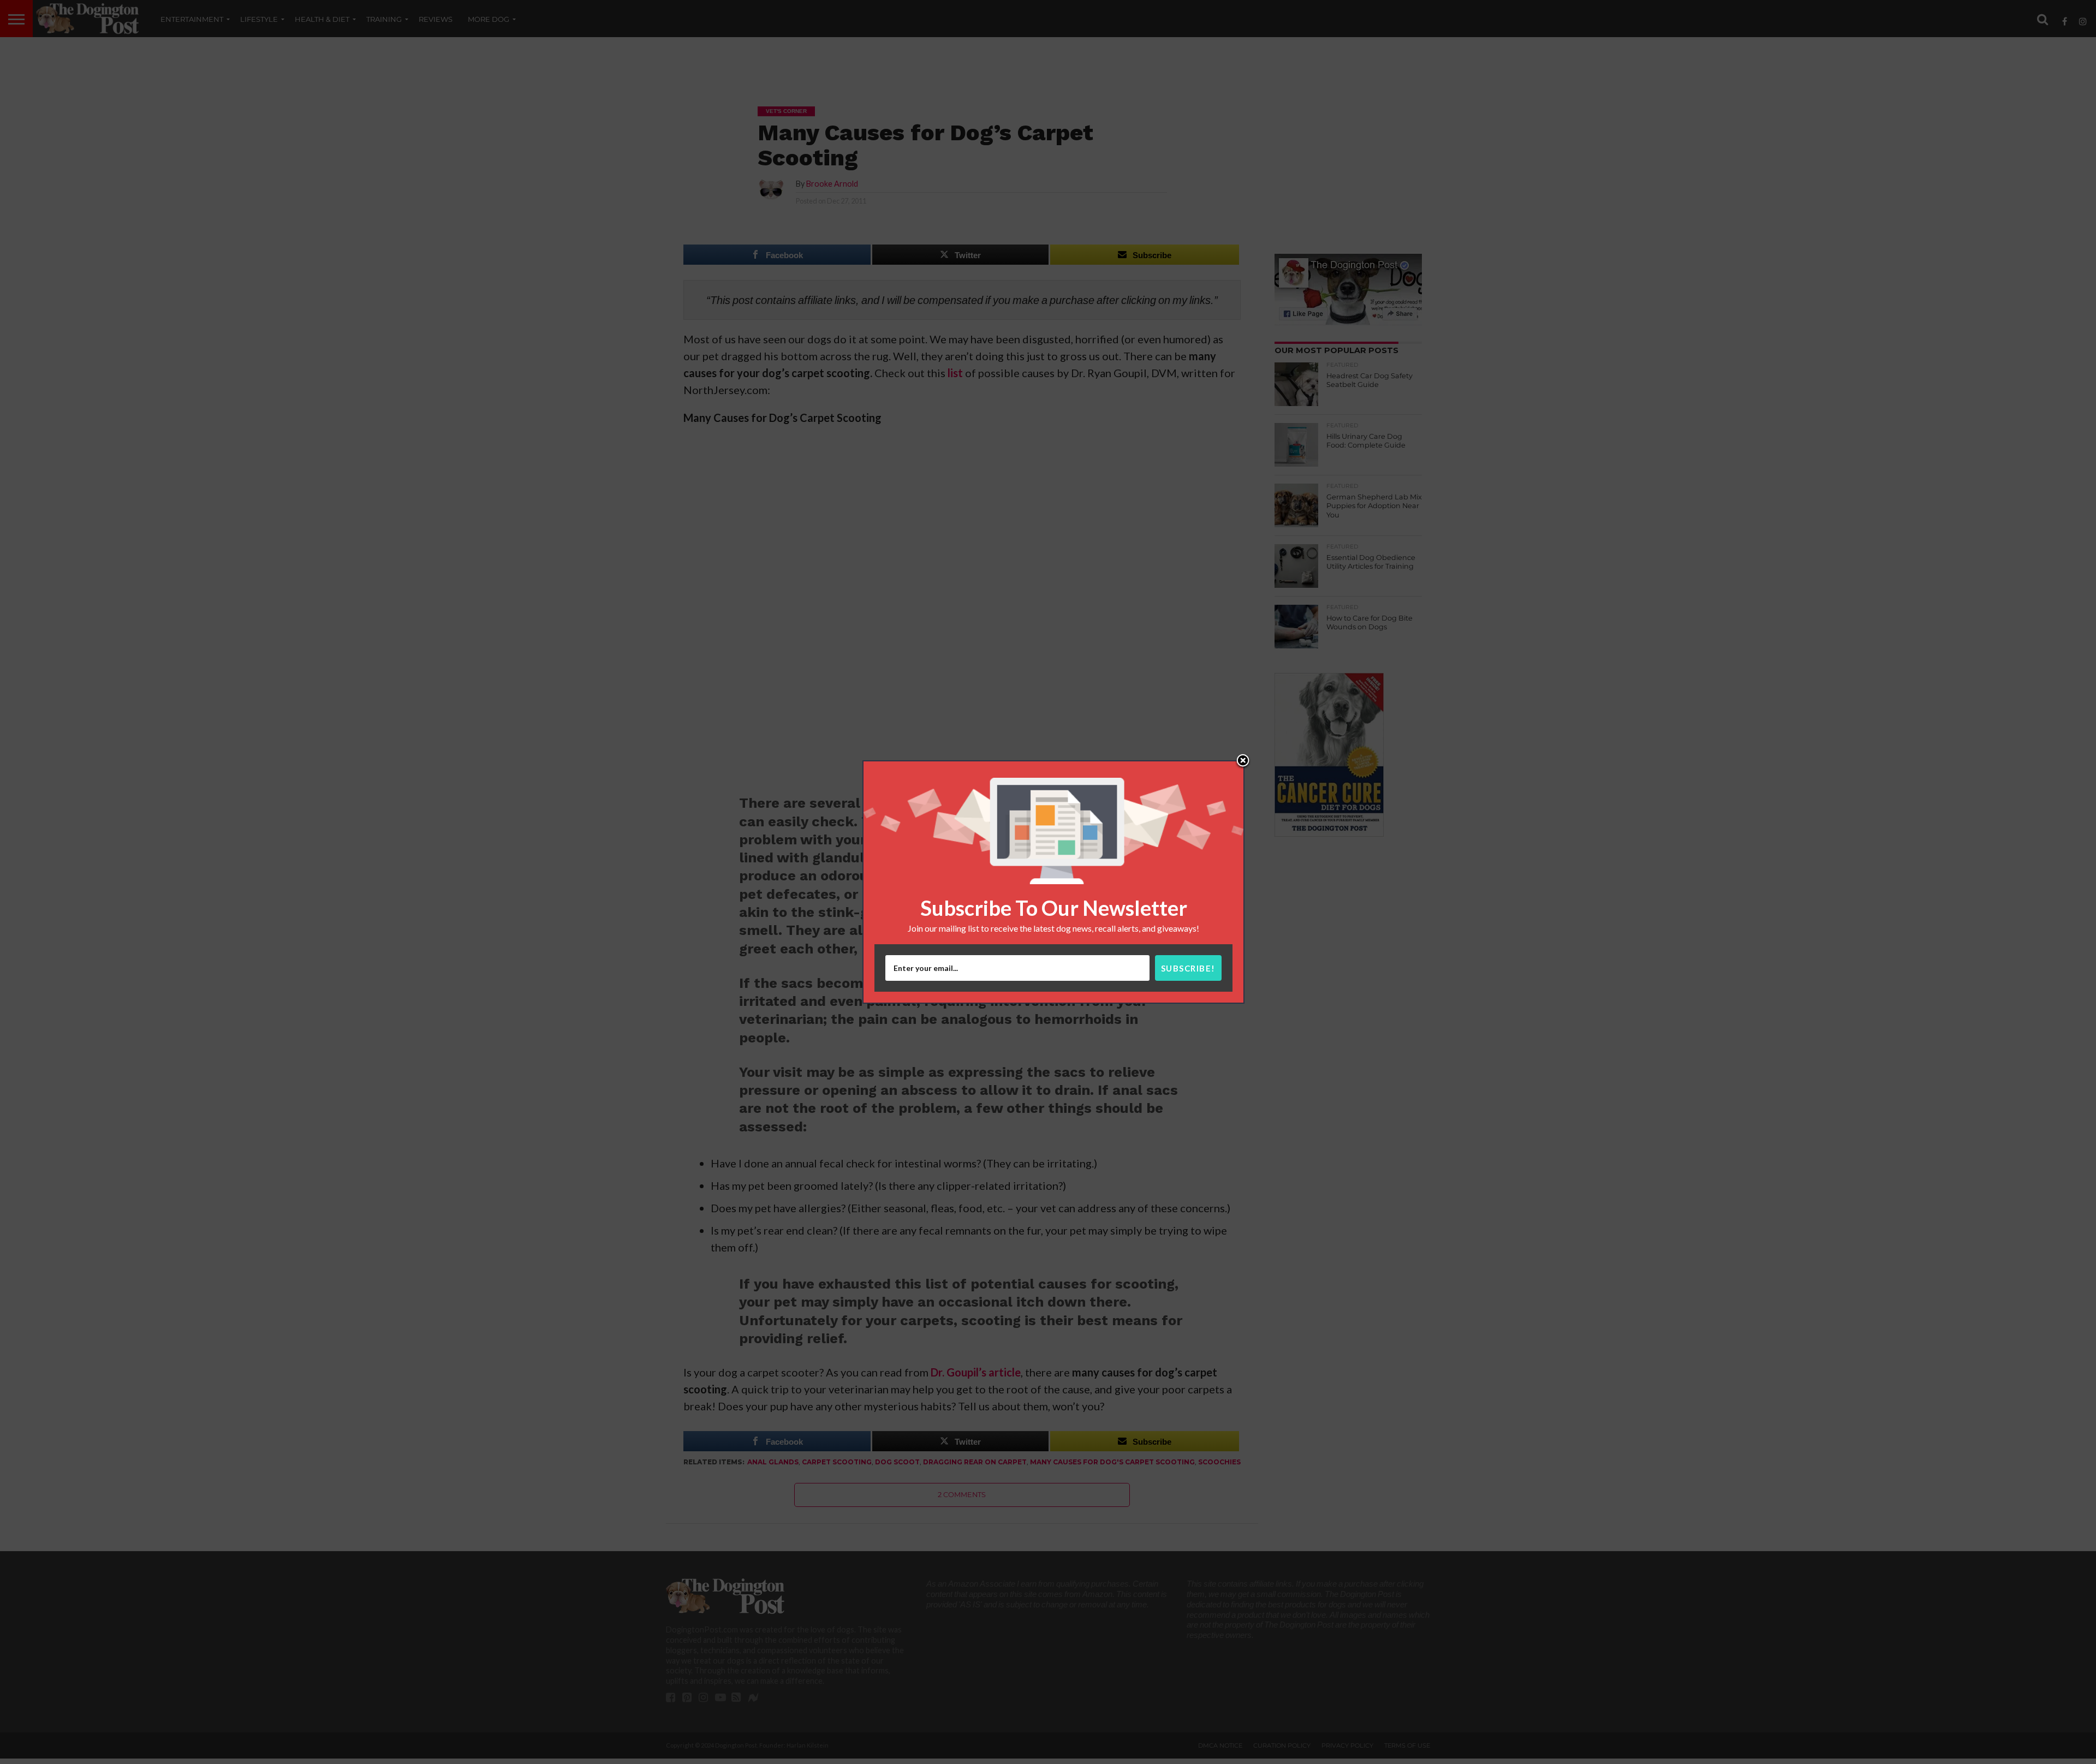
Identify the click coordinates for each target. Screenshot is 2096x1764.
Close (1243, 761)
